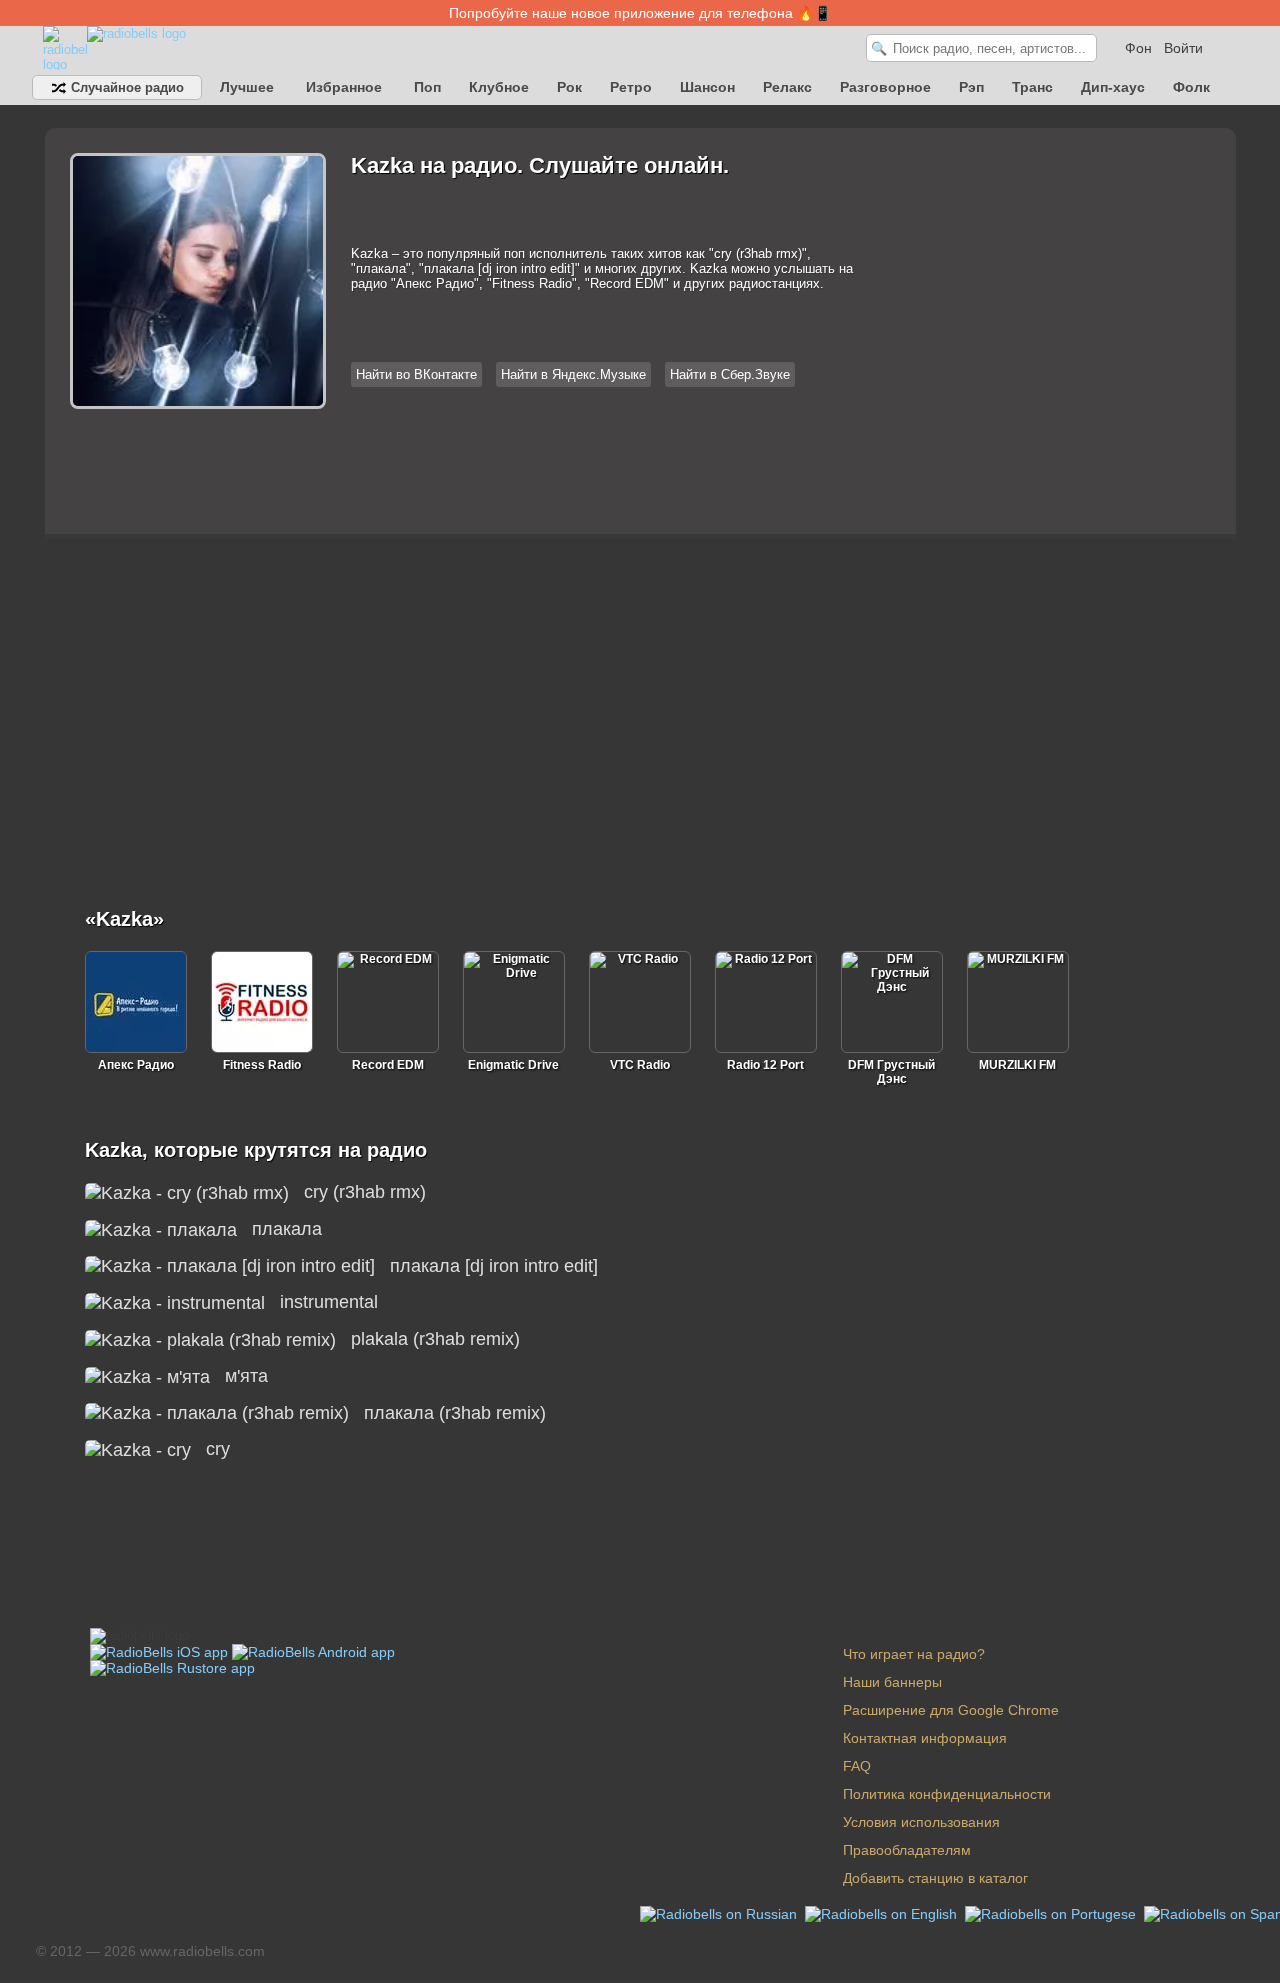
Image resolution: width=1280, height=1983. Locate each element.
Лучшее (247, 87)
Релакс (787, 87)
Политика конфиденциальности (947, 1794)
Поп (427, 87)
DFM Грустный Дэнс (891, 1072)
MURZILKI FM (1017, 1065)
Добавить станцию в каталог (935, 1878)
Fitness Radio (262, 1065)
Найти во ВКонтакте (416, 374)
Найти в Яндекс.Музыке (573, 374)
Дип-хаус (1113, 87)
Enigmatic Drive (513, 1065)
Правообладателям (907, 1850)
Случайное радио (125, 87)
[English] (883, 1913)
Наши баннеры (892, 1682)
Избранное (344, 87)
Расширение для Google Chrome (951, 1710)
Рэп (971, 87)
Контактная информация (925, 1738)
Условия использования (921, 1822)
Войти (1183, 48)
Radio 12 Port (765, 1065)
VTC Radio (640, 1065)
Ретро (631, 87)
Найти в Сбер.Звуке (730, 374)
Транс (1032, 87)
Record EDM (388, 1065)
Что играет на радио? (914, 1654)
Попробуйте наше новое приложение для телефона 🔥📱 (640, 13)
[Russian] (720, 1913)
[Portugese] (1052, 1913)
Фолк (1191, 87)
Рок (569, 87)
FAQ (857, 1766)
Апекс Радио (136, 1065)
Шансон (707, 87)
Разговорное (885, 87)
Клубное (499, 87)
